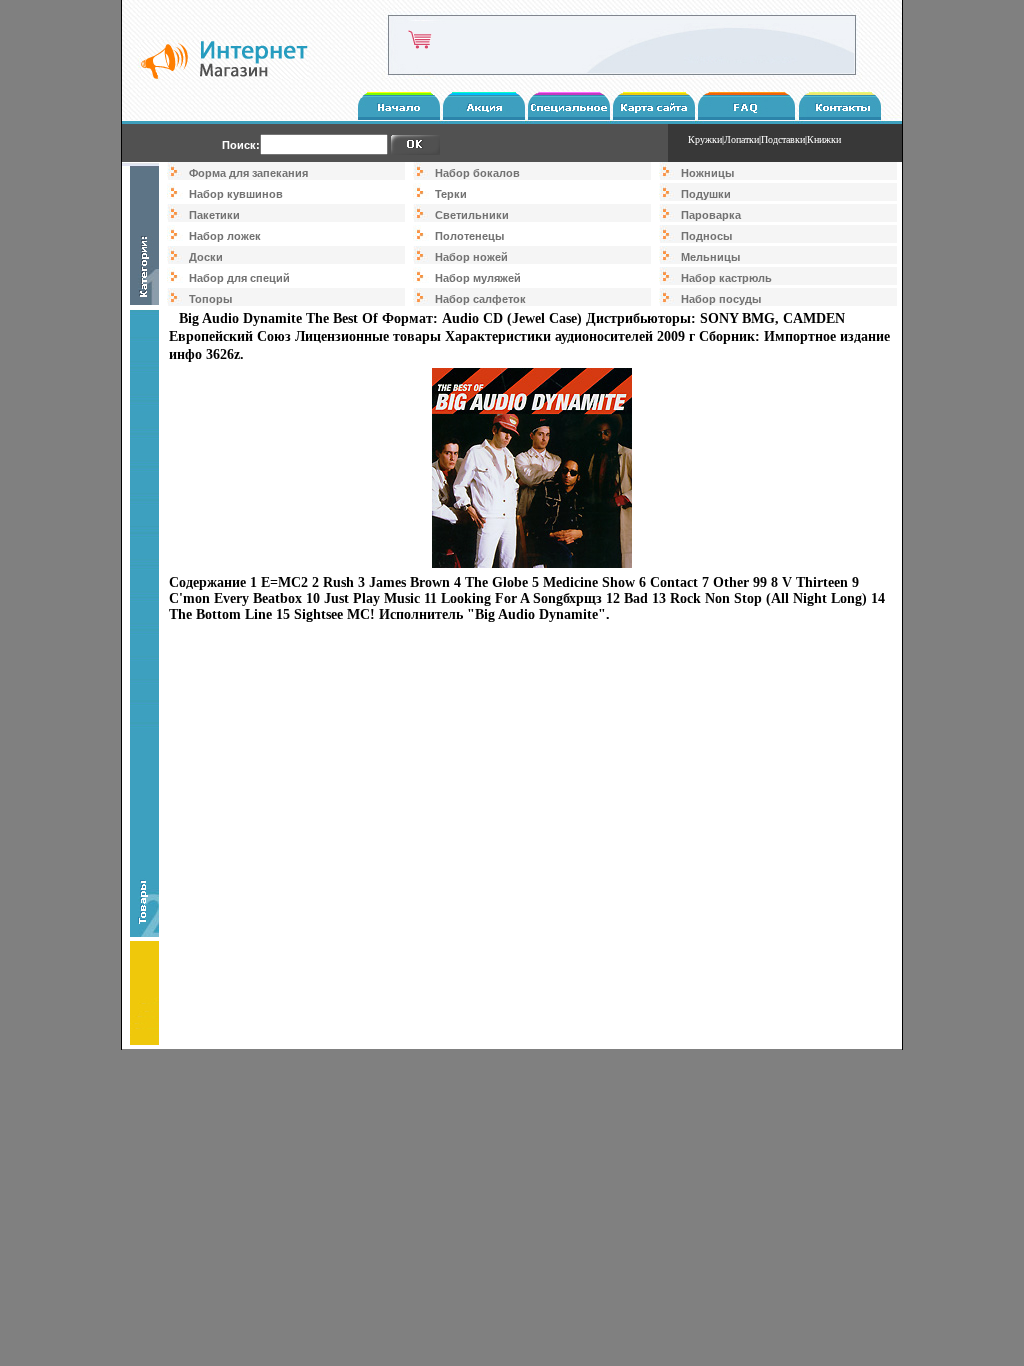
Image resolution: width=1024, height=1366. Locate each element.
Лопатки (741, 139)
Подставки (783, 139)
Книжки (824, 139)
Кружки (705, 139)
